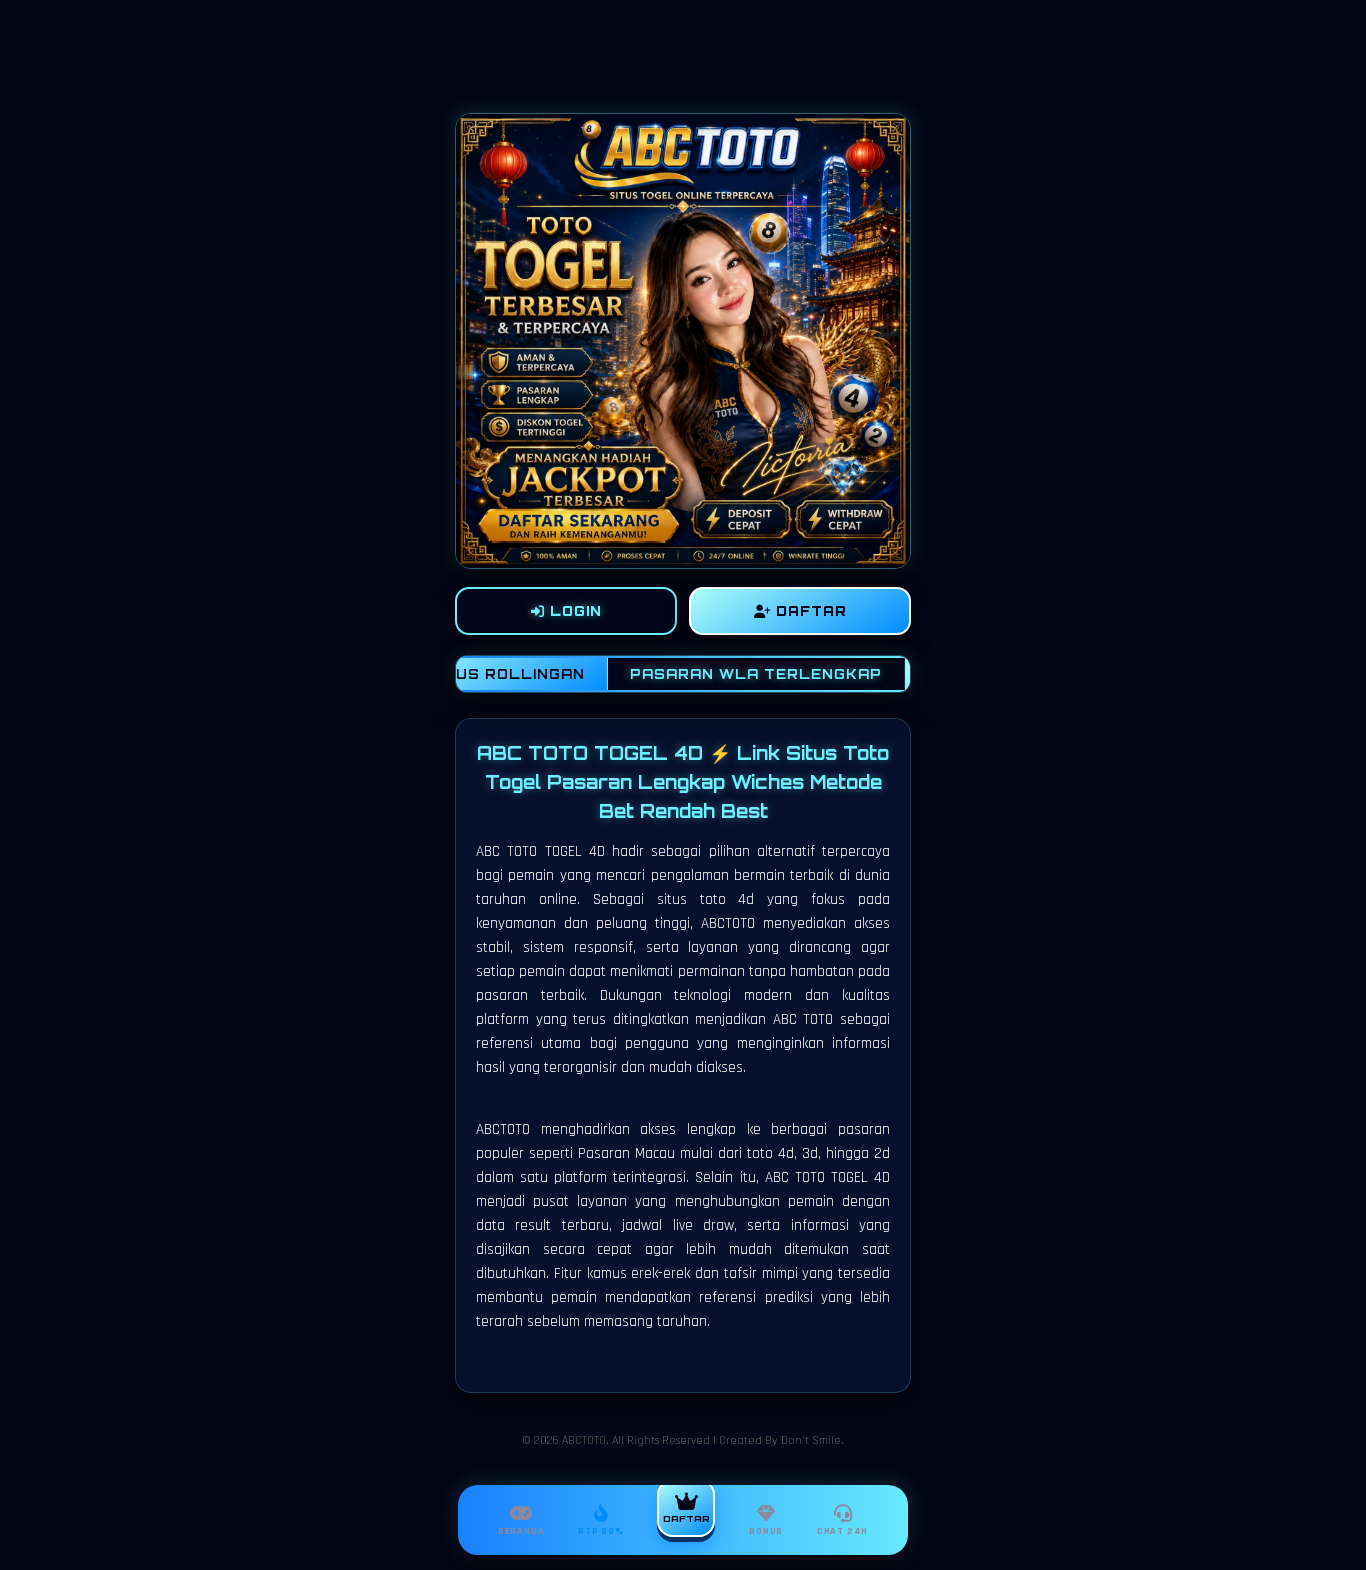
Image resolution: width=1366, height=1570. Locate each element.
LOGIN (573, 611)
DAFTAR (809, 611)
